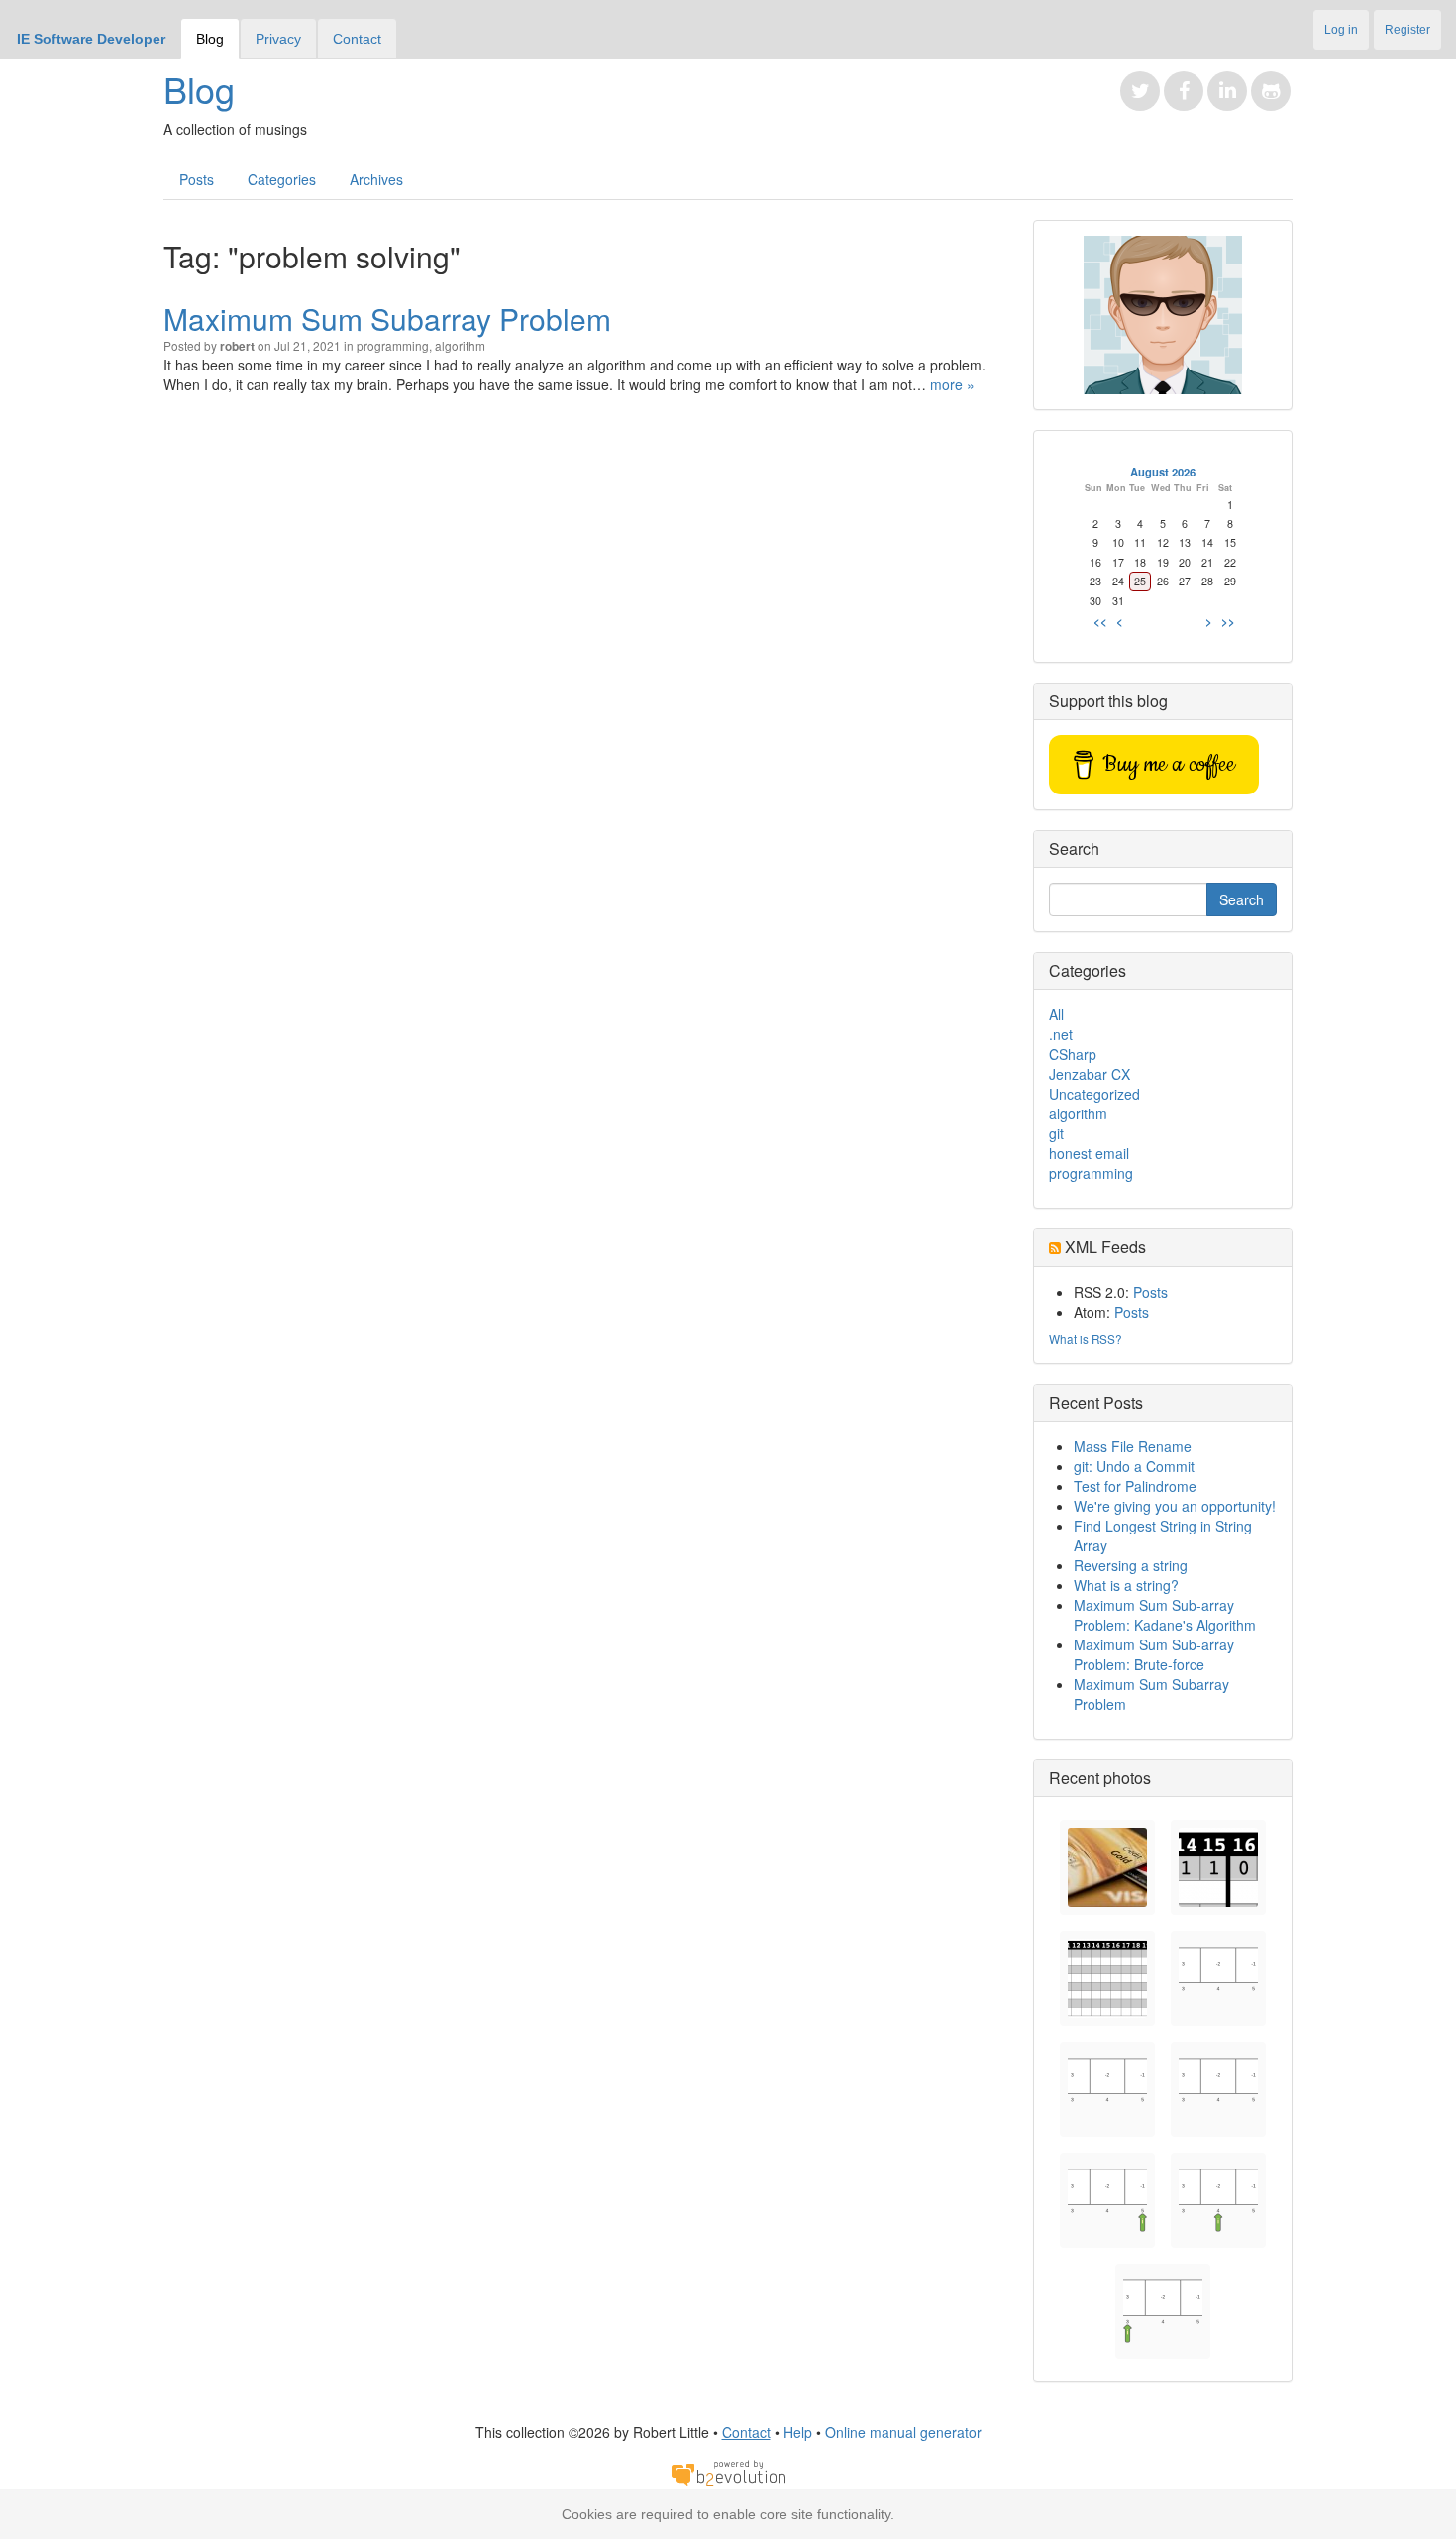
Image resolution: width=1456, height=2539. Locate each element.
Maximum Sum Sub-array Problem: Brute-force (1154, 1654)
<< (1100, 621)
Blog (210, 39)
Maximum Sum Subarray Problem (387, 318)
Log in (1341, 30)
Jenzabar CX (1090, 1074)
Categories (282, 179)
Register (1407, 30)
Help (798, 2432)
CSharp (1073, 1054)
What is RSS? (1086, 1339)
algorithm (460, 345)
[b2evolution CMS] (728, 2472)
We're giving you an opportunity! (1175, 1506)
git (1056, 1133)
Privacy (278, 39)
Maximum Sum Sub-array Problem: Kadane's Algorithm (1165, 1615)
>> (1228, 621)
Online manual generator (903, 2432)
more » (952, 384)
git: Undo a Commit (1134, 1466)
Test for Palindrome (1135, 1486)
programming (393, 345)
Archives (376, 179)
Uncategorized (1094, 1094)
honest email (1089, 1153)
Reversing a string (1131, 1565)
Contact (357, 39)
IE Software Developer (91, 39)
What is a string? (1126, 1585)
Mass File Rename (1133, 1446)
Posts (197, 179)
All (1056, 1014)
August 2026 (1163, 472)
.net (1061, 1034)
